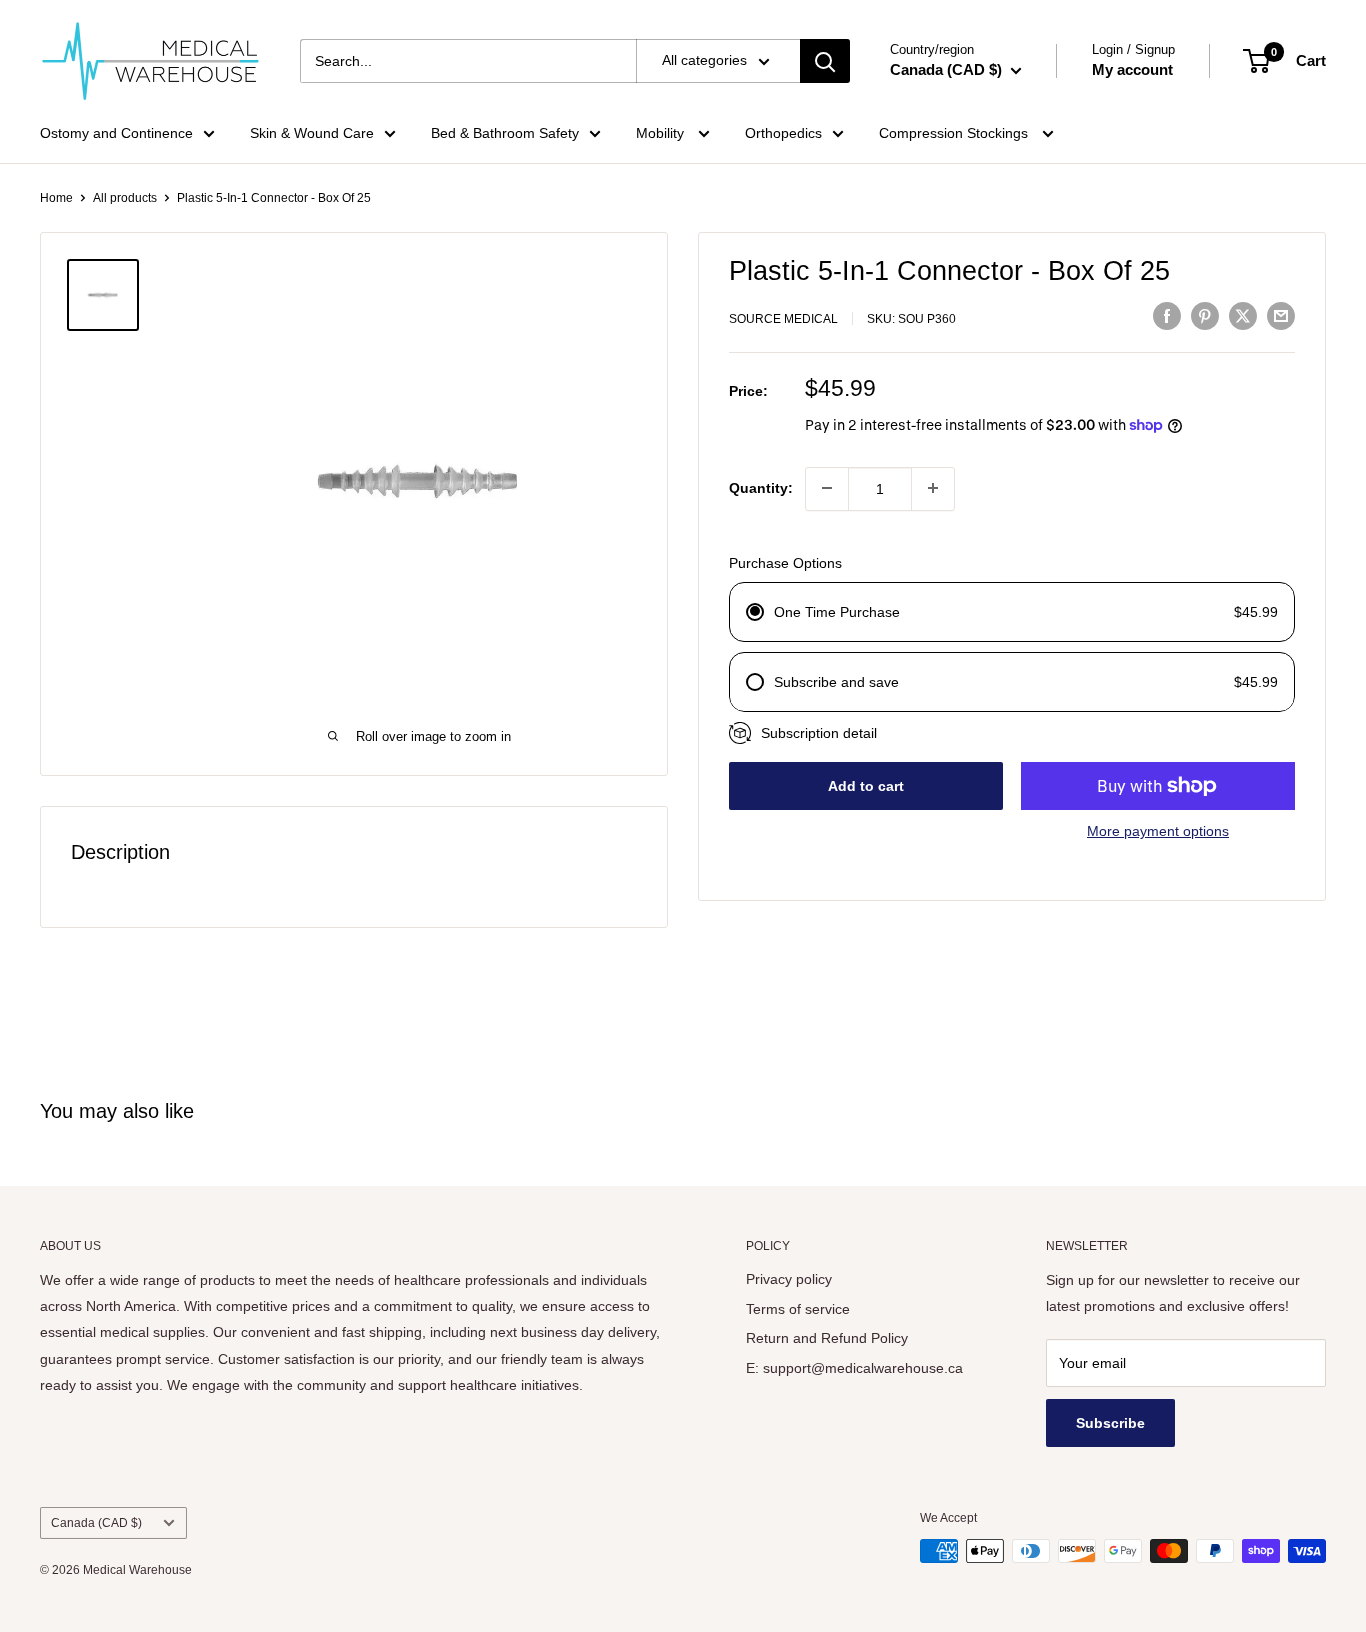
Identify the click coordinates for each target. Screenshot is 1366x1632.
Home (56, 198)
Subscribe (1110, 1423)
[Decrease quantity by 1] (827, 488)
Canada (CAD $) (96, 1523)
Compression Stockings (955, 133)
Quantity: (761, 488)
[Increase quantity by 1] (933, 488)
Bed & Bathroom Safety (505, 133)
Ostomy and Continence (116, 133)
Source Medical (783, 319)
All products (125, 198)
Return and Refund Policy (827, 1338)
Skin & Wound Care (312, 133)
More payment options (1158, 831)
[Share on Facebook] (1167, 316)
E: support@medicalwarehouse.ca (854, 1368)
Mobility (662, 133)
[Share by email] (1281, 316)
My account (1132, 69)
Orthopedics (783, 133)
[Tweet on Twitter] (1243, 316)
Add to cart (866, 786)
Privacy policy (789, 1279)
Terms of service (798, 1309)
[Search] (825, 61)
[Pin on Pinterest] (1205, 316)
